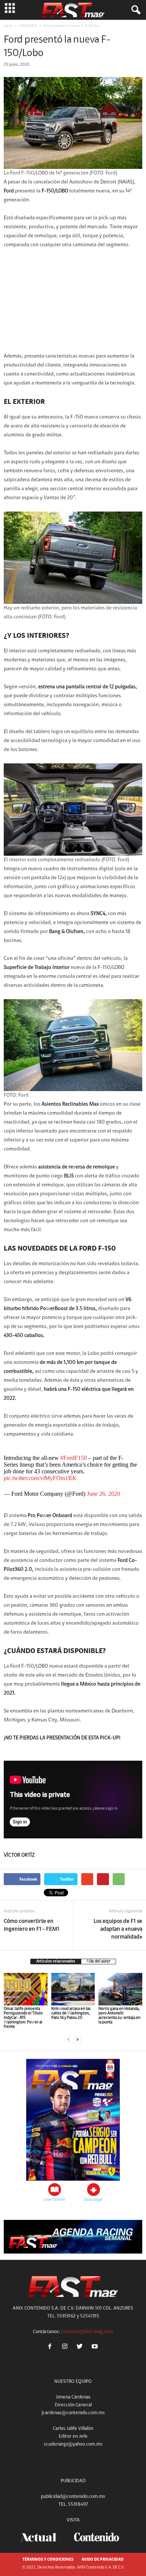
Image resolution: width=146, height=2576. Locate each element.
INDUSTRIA (28, 26)
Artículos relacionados (56, 1962)
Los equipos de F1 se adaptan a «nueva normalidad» (118, 1929)
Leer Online (54, 2200)
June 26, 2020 (104, 1494)
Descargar (93, 2200)
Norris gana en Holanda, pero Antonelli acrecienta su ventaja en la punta (119, 2016)
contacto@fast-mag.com (87, 2332)
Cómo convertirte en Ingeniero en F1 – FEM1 (32, 1925)
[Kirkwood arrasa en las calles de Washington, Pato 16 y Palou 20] (73, 1989)
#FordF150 (74, 1458)
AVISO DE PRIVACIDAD (103, 2560)
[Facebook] (51, 2348)
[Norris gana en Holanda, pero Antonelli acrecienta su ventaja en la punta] (120, 1989)
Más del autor (98, 1962)
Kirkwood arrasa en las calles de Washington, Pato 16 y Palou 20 (71, 2013)
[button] (134, 10)
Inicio (8, 26)
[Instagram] (66, 2348)
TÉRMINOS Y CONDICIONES (48, 2560)
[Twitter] (81, 2348)
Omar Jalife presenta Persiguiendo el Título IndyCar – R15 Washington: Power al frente (23, 2018)
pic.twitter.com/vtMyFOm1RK (40, 1478)
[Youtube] (96, 2348)
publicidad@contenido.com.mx (73, 2497)
